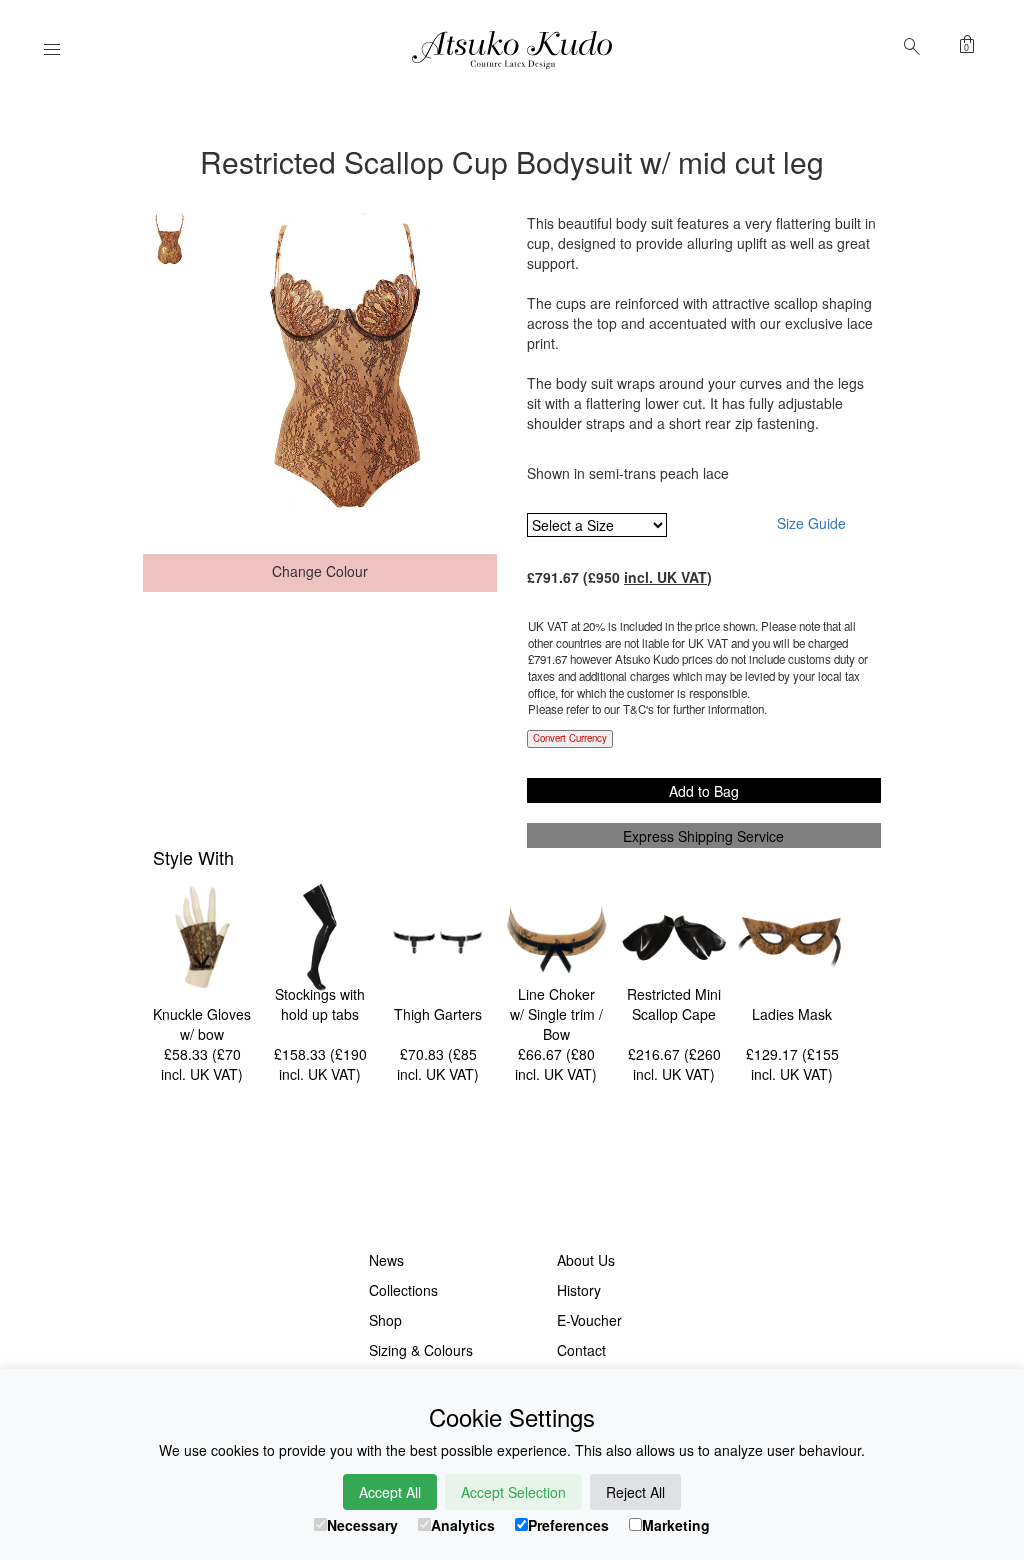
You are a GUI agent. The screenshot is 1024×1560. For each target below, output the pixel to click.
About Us (586, 1260)
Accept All (390, 1492)
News (386, 1260)
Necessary (362, 1525)
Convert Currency (570, 738)
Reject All (635, 1492)
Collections (403, 1290)
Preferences (568, 1525)
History (579, 1290)
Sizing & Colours (421, 1350)
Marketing (676, 1525)
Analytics (463, 1525)
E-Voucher (589, 1320)
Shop (385, 1320)
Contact (581, 1350)
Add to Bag (704, 791)
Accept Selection (513, 1492)
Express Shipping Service (703, 836)
